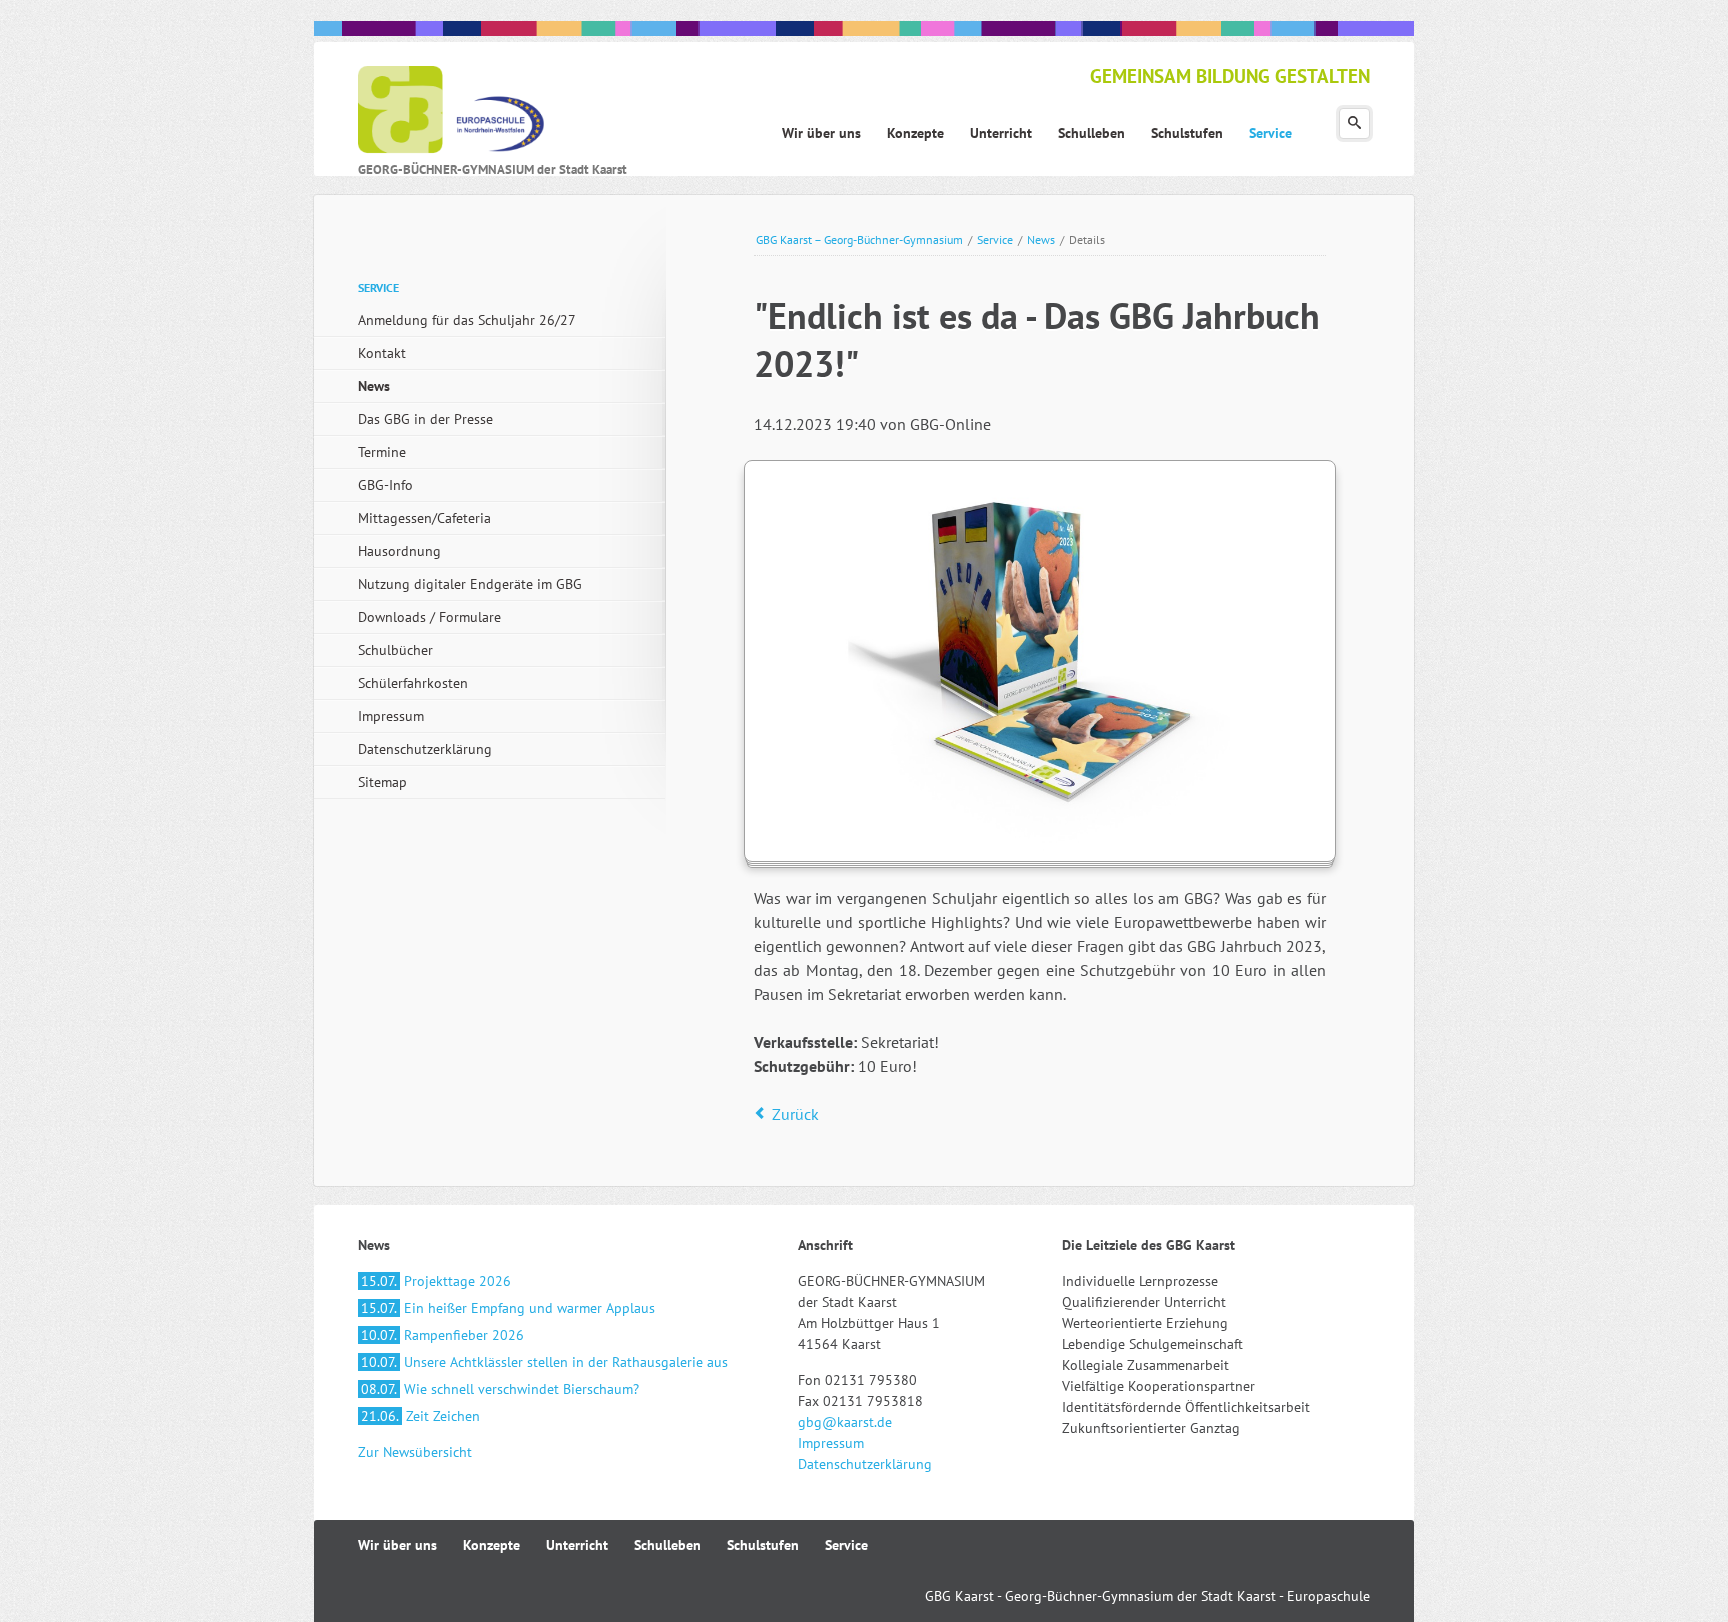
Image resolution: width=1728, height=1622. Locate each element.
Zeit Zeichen (420, 1416)
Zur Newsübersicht (415, 1452)
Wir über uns (397, 1545)
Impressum (391, 716)
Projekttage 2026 (436, 1281)
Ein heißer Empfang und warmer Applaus (508, 1308)
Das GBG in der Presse (425, 419)
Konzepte (491, 1545)
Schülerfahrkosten (413, 683)
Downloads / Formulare (429, 617)
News (1041, 239)
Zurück (795, 1114)
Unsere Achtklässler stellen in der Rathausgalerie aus (544, 1362)
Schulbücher (395, 650)
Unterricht (577, 1545)
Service (995, 239)
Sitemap (382, 782)
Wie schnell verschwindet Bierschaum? (500, 1389)
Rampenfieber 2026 (442, 1335)
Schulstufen (763, 1545)
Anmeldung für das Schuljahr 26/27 (467, 320)
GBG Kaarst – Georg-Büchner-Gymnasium (859, 239)
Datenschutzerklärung (425, 749)
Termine (382, 452)
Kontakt (382, 353)
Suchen (1354, 123)
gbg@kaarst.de (845, 1422)
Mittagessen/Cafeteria (424, 518)
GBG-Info (385, 485)
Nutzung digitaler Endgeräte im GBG (470, 584)
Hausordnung (399, 551)
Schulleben (667, 1545)
